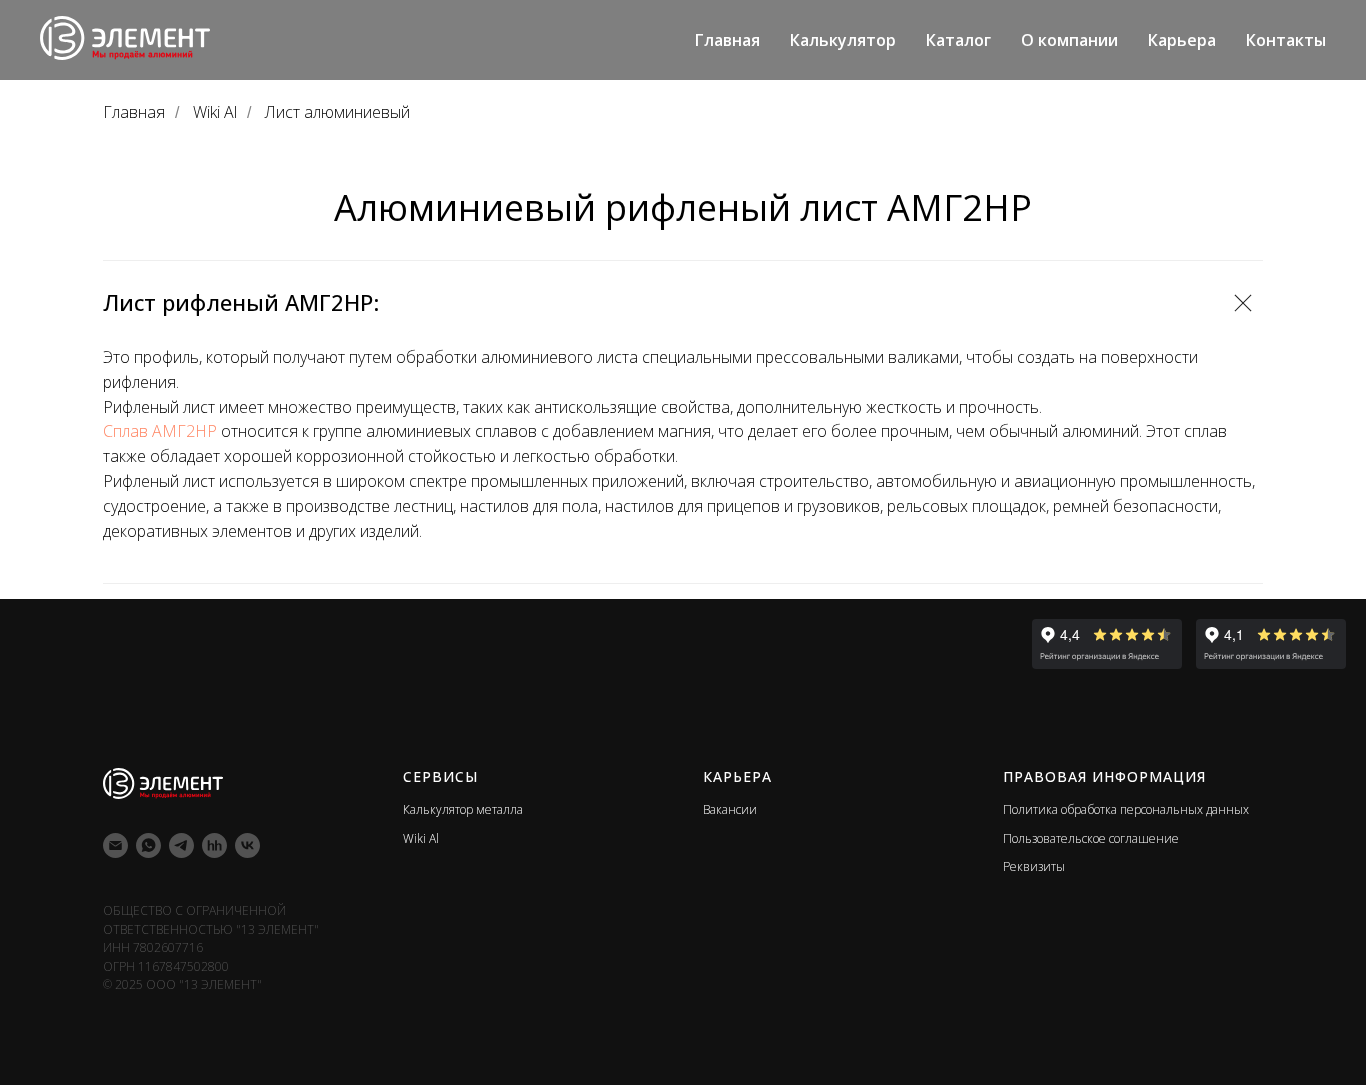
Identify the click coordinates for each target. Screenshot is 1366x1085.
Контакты (1286, 40)
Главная (727, 40)
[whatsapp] (148, 845)
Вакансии (730, 809)
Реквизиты (1034, 866)
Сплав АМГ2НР (160, 431)
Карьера (1182, 40)
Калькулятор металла (463, 809)
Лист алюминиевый (337, 112)
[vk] (247, 845)
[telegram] (181, 845)
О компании (1069, 40)
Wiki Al (215, 112)
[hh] (214, 845)
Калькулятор (843, 40)
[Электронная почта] (115, 845)
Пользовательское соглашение (1091, 838)
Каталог (958, 40)
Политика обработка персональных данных (1126, 809)
